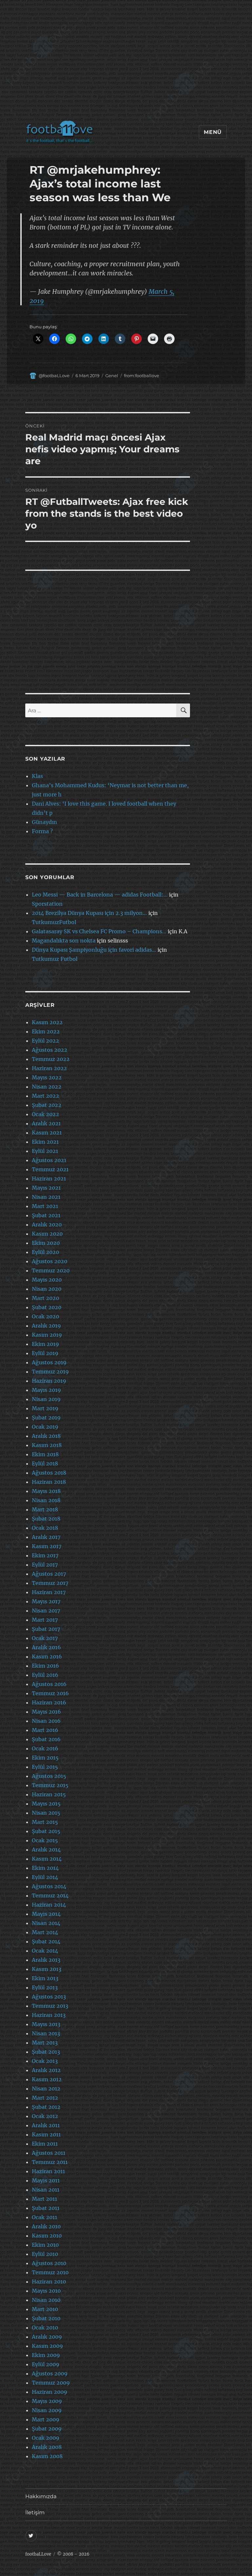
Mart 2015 (45, 1822)
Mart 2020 (45, 1298)
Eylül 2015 (45, 1767)
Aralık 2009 (47, 2337)
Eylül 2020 (45, 1252)
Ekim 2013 (45, 1978)
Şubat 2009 (47, 2429)
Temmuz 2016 (50, 1693)
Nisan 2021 (46, 1197)
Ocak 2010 (45, 2327)
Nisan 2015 (46, 1813)
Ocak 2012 (45, 2116)
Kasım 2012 (47, 2079)
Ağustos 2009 (50, 2373)
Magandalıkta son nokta (64, 941)
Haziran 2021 (49, 1179)
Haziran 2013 (49, 2015)
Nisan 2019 (46, 1399)
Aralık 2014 (46, 1850)
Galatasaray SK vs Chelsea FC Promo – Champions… (99, 931)
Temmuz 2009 (51, 2383)
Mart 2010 (45, 2309)
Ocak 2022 (45, 1114)
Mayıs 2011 (46, 2180)
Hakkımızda (41, 2496)
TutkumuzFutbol (54, 922)
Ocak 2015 (45, 1840)
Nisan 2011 (46, 2190)
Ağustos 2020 (50, 1261)
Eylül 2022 (45, 1041)
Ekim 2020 (46, 1243)
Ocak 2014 (45, 1951)
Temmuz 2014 (50, 1895)
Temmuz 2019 (50, 1372)
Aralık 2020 (47, 1224)
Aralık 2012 (46, 2070)
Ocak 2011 (44, 2217)
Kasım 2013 (47, 1969)
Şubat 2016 (46, 1739)
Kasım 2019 (47, 1335)
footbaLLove (38, 2554)
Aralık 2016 (46, 1647)
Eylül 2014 (45, 1877)
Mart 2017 (45, 1620)
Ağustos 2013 (49, 1997)
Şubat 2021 (46, 1215)
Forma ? (42, 831)
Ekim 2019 (45, 1344)
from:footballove (142, 376)
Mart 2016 (45, 1730)
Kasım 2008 (47, 2456)
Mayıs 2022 (47, 1077)
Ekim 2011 (45, 2144)
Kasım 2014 (47, 1859)
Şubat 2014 (46, 1941)
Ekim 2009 (46, 2355)
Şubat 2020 (47, 1307)
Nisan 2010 (46, 2300)
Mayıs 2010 (46, 2291)
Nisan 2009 (47, 2410)
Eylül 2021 (45, 1151)
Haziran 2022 (49, 1068)
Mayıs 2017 (46, 1601)
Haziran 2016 (49, 1702)
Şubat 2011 (46, 2208)
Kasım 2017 (47, 1546)
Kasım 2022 (47, 1022)
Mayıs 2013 (46, 2024)
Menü (213, 132)
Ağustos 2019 (49, 1362)
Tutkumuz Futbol (55, 959)
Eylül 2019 (45, 1353)
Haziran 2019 (49, 1381)
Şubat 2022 (47, 1105)
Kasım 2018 (47, 1445)
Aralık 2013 (46, 1960)
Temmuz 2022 (51, 1059)
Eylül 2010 (45, 2254)
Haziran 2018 (49, 1482)
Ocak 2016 (45, 1748)
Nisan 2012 (46, 2089)
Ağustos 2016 (49, 1684)
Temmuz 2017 (50, 1583)
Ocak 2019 (45, 1427)
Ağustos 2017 (49, 1574)
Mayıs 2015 (46, 1804)
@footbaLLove (54, 376)
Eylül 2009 (46, 2364)
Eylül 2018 (45, 1463)
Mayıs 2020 (47, 1280)
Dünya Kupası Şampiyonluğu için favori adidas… (94, 950)
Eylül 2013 (45, 1987)
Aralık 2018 (46, 1436)
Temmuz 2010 (50, 2272)
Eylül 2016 (45, 1675)
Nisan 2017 (46, 1611)
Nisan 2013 (46, 2033)
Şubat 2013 (46, 2052)
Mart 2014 (45, 1932)
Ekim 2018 (45, 1454)
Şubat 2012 (46, 2107)
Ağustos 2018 (49, 1473)
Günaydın (44, 822)
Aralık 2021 (46, 1123)
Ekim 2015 (45, 1758)
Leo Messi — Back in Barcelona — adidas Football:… (100, 895)
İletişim (35, 2512)
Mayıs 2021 (46, 1188)
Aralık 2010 (46, 2226)
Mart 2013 (45, 2043)
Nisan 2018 (46, 1500)
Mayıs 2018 (46, 1491)
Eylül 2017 (45, 1565)
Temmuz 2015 (50, 1785)
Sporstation (47, 904)
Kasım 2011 (46, 2134)
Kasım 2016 (47, 1656)
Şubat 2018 (46, 1519)
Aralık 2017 (46, 1537)
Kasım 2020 (47, 1234)
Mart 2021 (45, 1206)
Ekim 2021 (45, 1142)
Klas (37, 776)
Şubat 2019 (46, 1418)
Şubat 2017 (46, 1629)
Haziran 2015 (49, 1794)
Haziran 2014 (49, 1905)
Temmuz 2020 (51, 1270)
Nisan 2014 (46, 1923)
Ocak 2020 (45, 1316)
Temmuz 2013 (50, 2006)
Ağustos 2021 (49, 1160)
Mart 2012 (45, 2098)
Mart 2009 (46, 2419)
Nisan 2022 (47, 1087)
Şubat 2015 (46, 1831)
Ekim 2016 (45, 1666)
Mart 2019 (45, 1408)
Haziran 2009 (50, 2392)
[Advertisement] (127, 64)
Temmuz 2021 (50, 1169)
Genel (112, 376)
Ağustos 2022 (50, 1050)
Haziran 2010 (49, 2282)
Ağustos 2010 (49, 2263)
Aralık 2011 (46, 2125)
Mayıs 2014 (46, 1914)
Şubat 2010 (46, 2318)
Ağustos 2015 (49, 1776)
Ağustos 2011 (49, 2153)
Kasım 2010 (47, 2236)
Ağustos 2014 (49, 1886)
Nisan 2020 (47, 1289)
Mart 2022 (45, 1096)
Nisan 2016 (46, 1721)
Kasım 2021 (47, 1133)
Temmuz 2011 (50, 2162)
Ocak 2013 (45, 2061)
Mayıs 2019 (46, 1390)
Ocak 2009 (46, 2438)
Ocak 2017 (45, 1638)
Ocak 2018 (45, 1528)
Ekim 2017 (45, 1555)
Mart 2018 (45, 1509)
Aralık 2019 (46, 1326)
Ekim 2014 (45, 1868)
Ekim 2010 (45, 2245)
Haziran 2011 (48, 2171)
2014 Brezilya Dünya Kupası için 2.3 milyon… (89, 913)
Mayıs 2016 (46, 1712)
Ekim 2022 (46, 1031)
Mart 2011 (44, 2199)
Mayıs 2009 (47, 2401)
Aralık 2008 (47, 2447)
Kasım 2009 (47, 2346)
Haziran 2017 (49, 1592)
